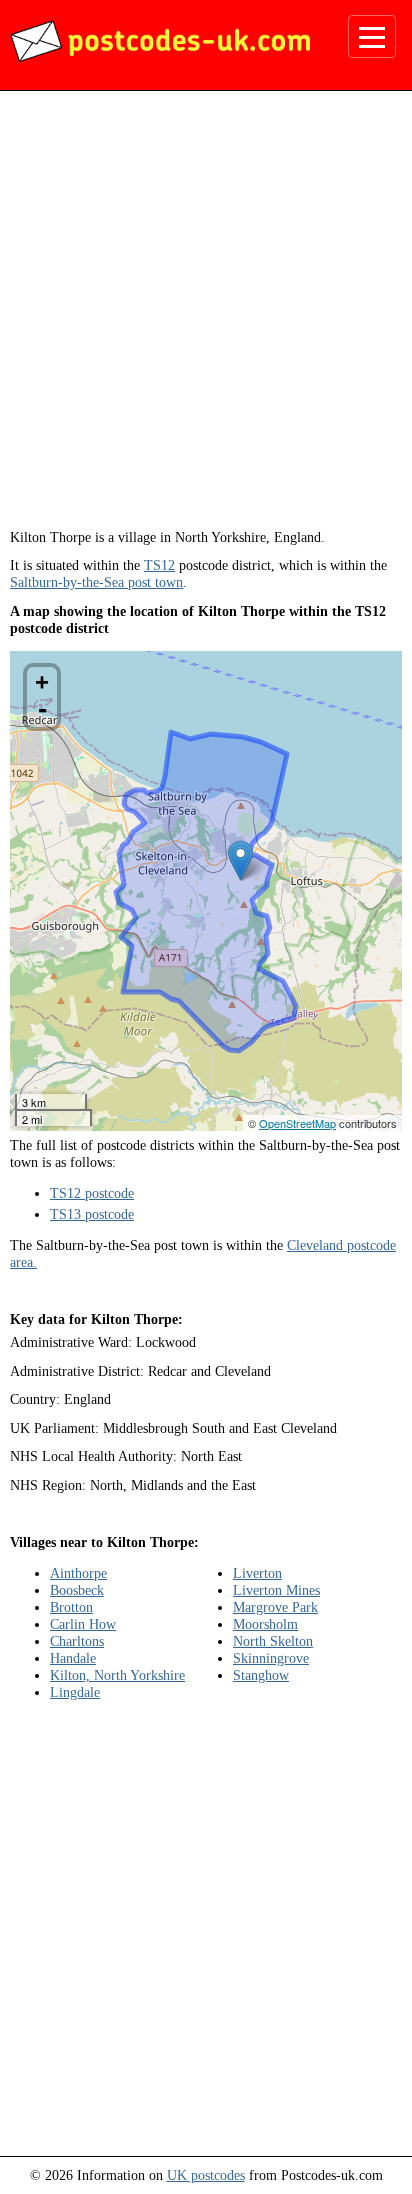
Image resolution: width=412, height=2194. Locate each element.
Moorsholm (265, 1624)
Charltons (77, 1641)
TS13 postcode (92, 1214)
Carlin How (83, 1624)
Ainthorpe (78, 1573)
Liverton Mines (276, 1590)
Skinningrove (271, 1658)
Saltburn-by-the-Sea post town (96, 582)
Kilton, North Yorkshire (117, 1675)
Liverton (257, 1573)
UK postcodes (206, 2175)
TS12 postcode (92, 1193)
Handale (73, 1658)
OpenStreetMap (297, 1123)
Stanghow (261, 1675)
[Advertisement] (206, 317)
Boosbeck (77, 1590)
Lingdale (75, 1692)
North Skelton (273, 1641)
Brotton (71, 1607)
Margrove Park (275, 1607)
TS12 (159, 565)
